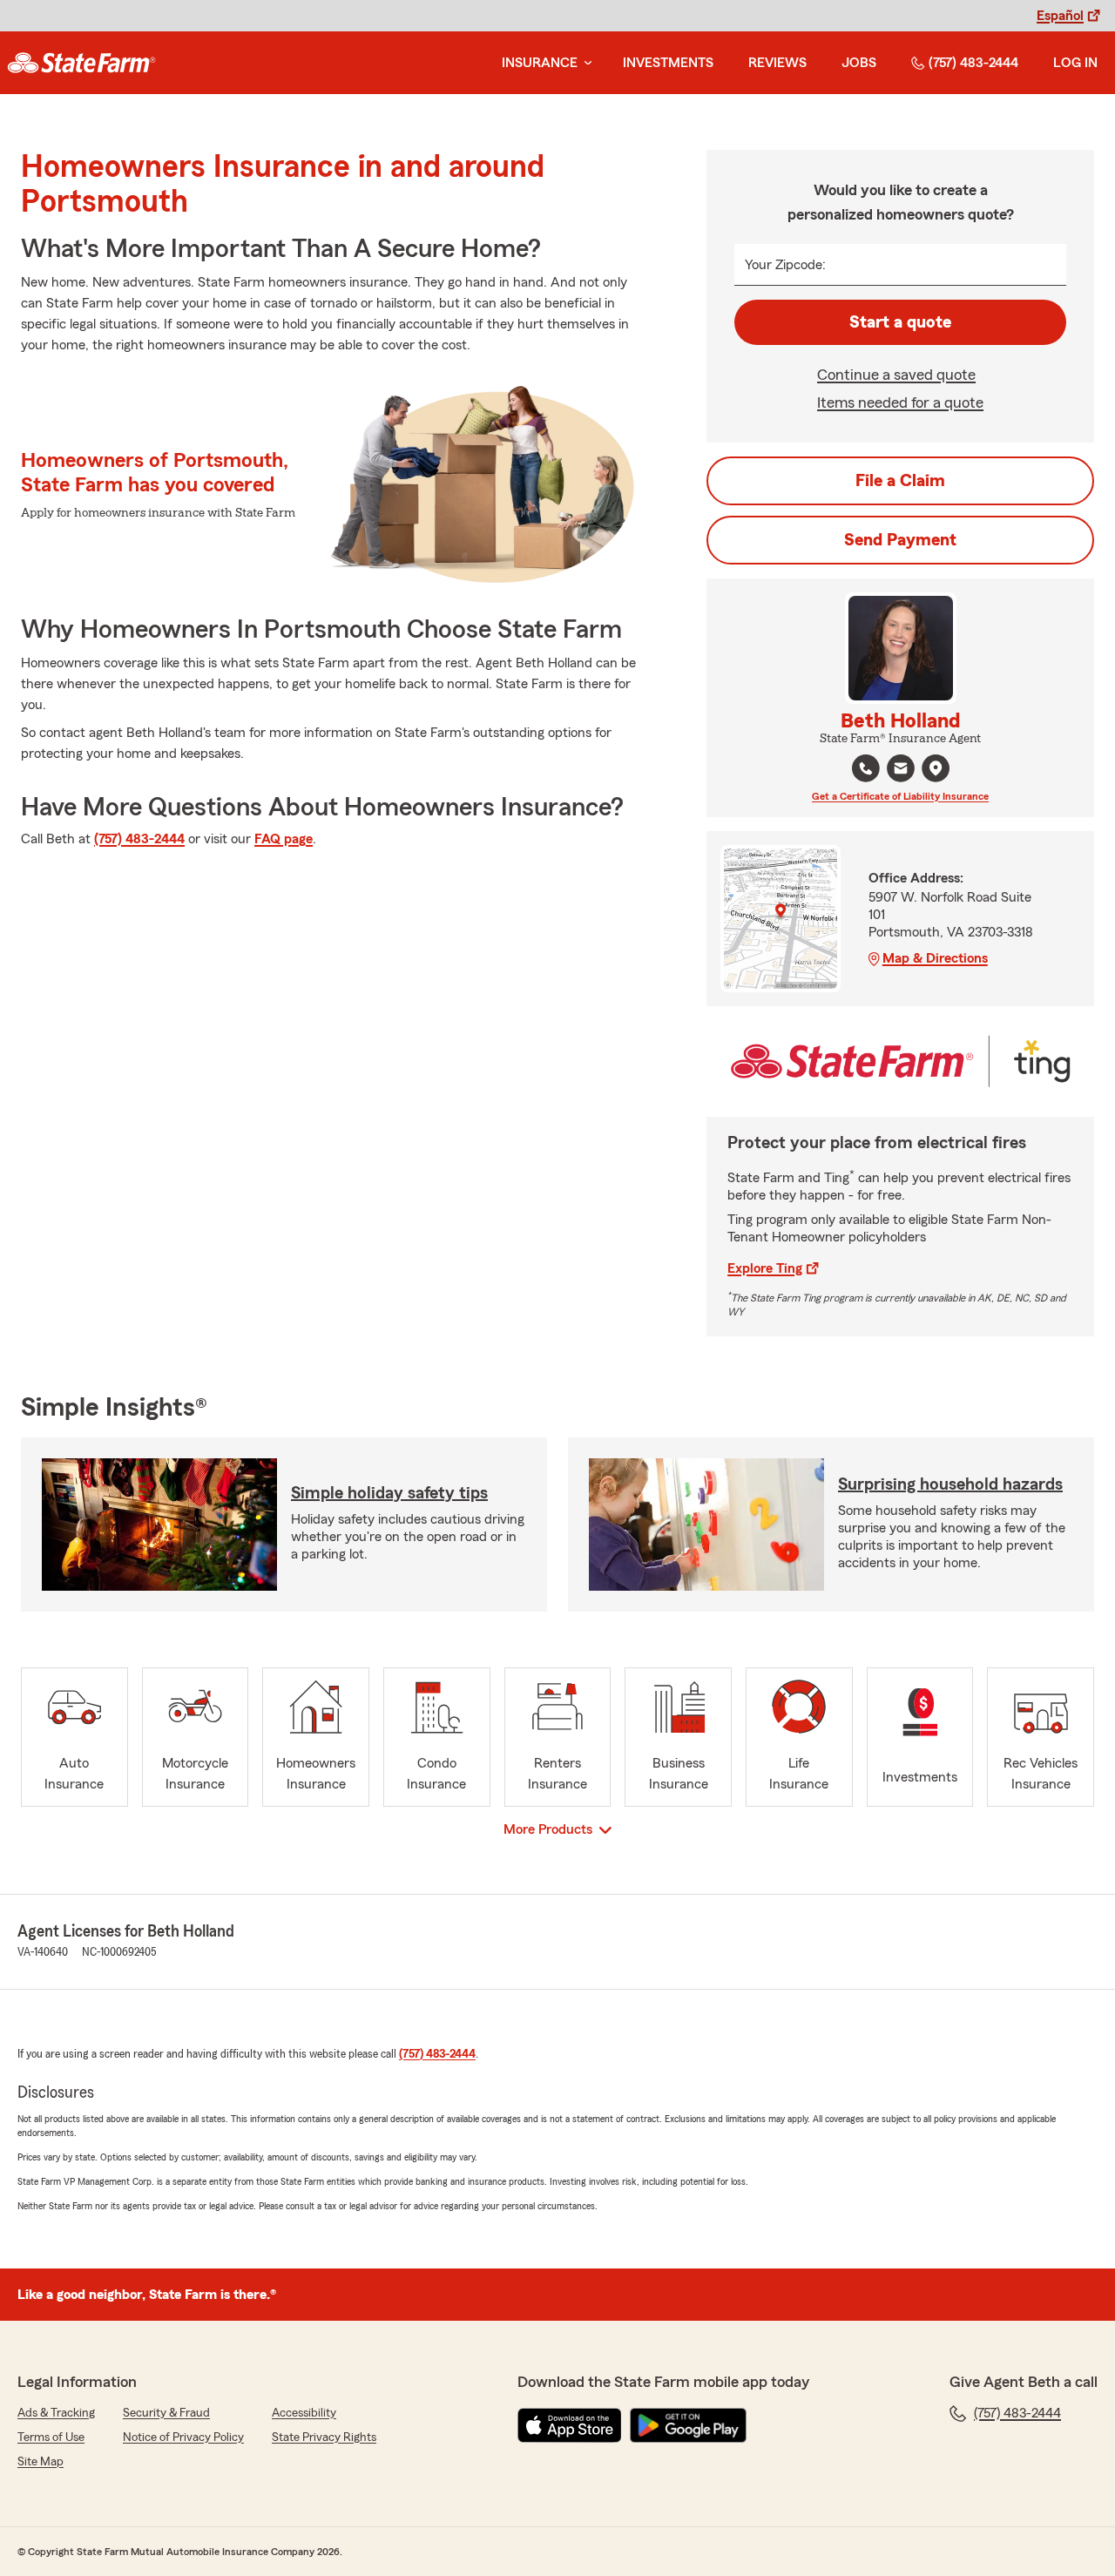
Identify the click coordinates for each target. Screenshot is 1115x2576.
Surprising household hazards (950, 1484)
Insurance (540, 63)
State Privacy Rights (324, 2437)
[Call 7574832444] (866, 768)
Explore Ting (765, 1268)
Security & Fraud (166, 2413)
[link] (81, 63)
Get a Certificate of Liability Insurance (900, 796)
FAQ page (284, 839)
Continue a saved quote (896, 375)
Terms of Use (51, 2437)
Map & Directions (935, 958)
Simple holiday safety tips (389, 1493)
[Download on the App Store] (570, 2425)
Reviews (777, 63)
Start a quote (900, 322)
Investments (668, 63)
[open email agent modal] (901, 771)
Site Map (41, 2462)
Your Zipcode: (785, 265)
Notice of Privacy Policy (183, 2437)
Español (1060, 16)
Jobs (859, 63)
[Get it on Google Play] (688, 2425)
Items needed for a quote (900, 402)
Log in (1075, 63)
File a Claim (900, 481)
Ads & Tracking (56, 2413)
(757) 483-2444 (973, 63)
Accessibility (304, 2413)
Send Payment (900, 540)
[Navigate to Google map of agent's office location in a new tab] (936, 768)
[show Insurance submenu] (585, 63)
